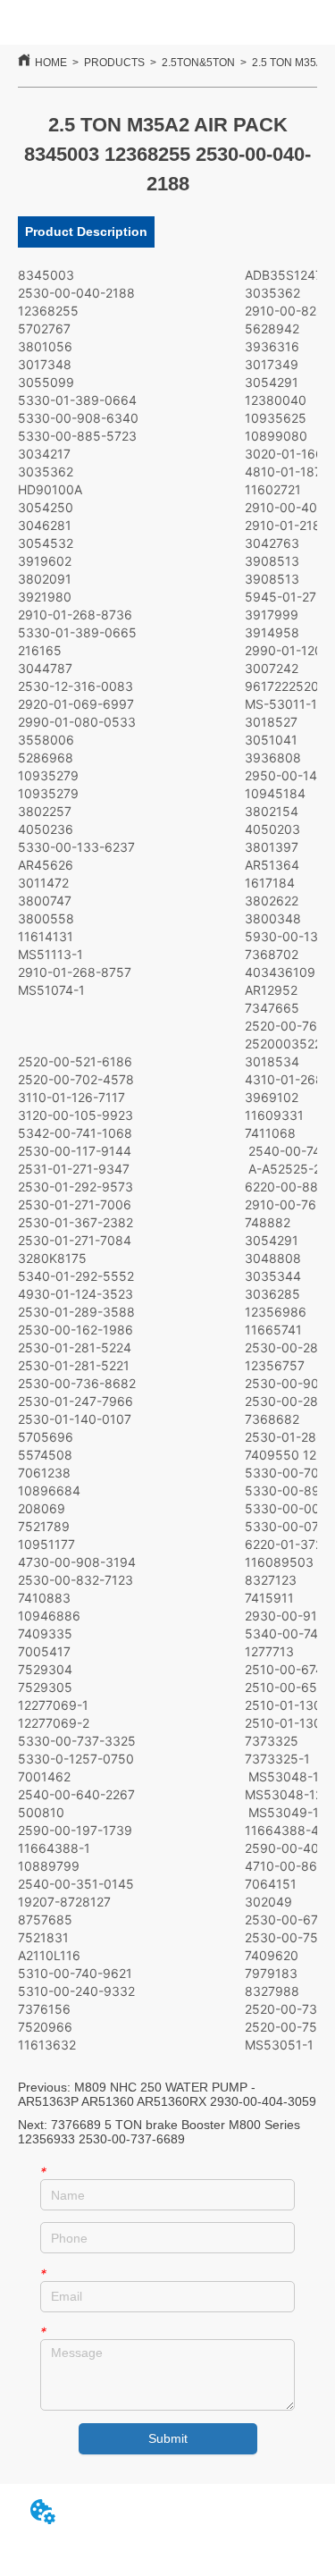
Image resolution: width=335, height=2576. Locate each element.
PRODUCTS (114, 63)
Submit (168, 2438)
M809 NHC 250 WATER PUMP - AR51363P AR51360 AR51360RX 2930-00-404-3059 (167, 2094)
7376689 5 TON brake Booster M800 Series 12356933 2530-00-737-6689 (159, 2132)
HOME (51, 63)
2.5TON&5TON (198, 63)
